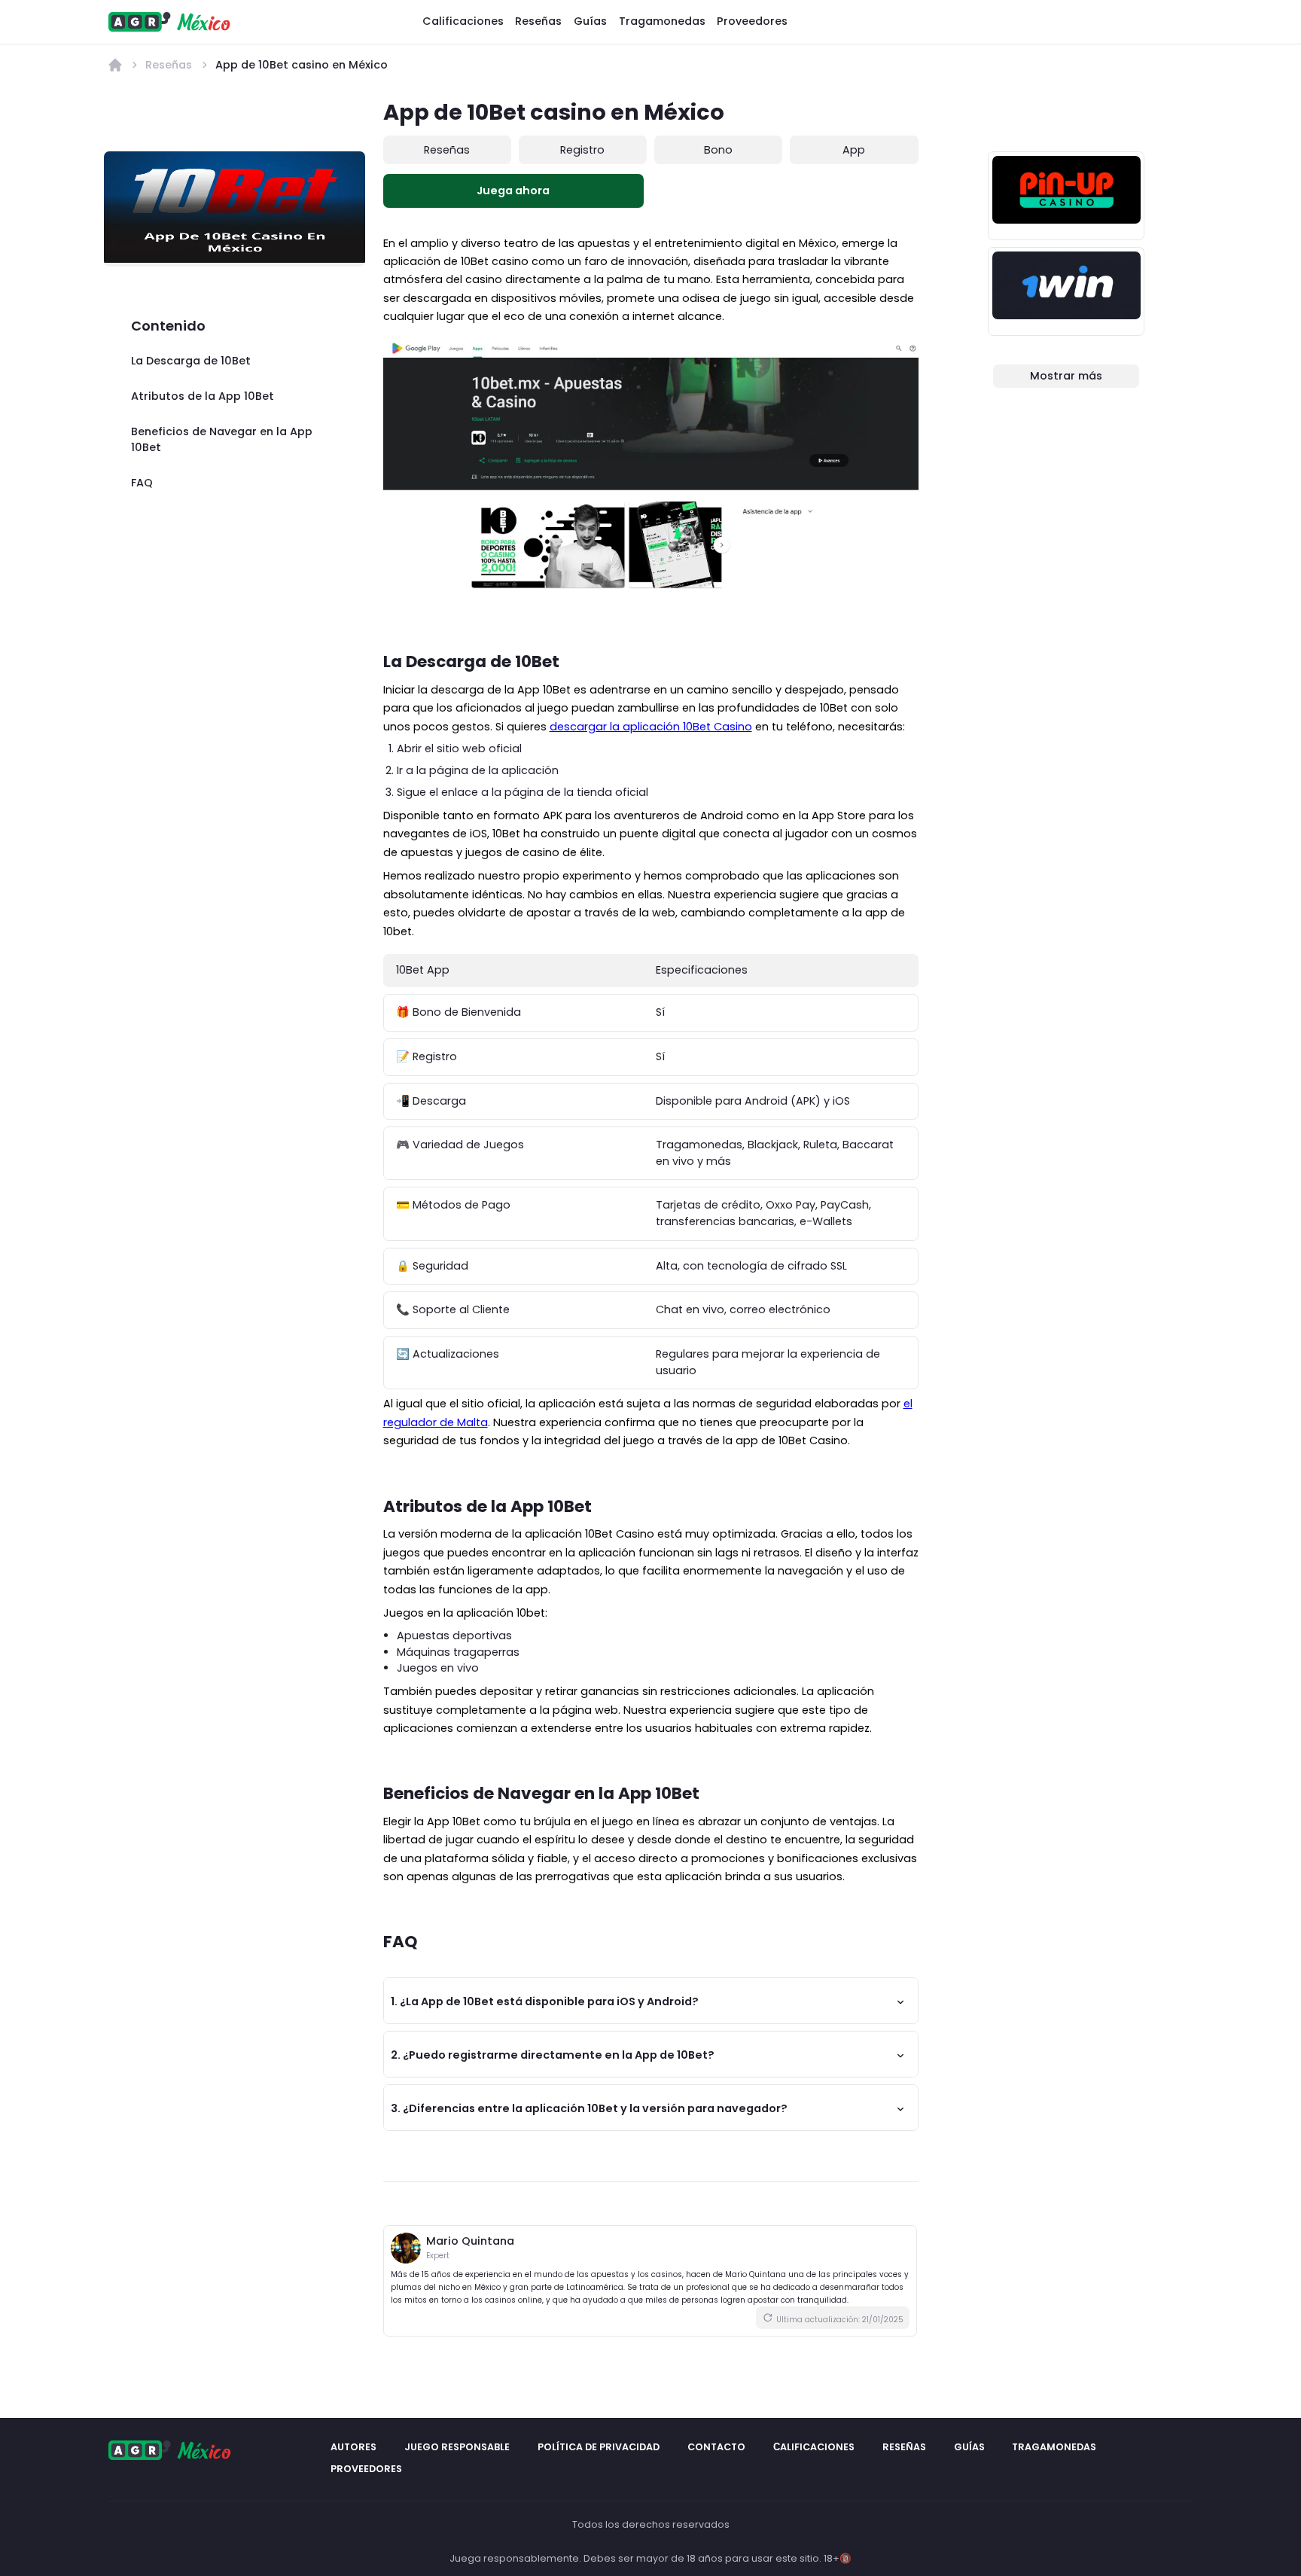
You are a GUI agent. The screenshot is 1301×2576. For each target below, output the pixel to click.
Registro (582, 150)
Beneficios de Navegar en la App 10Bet (222, 440)
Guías (590, 21)
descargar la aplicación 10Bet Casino (651, 727)
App (854, 150)
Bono (718, 150)
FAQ (142, 483)
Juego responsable (457, 2447)
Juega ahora (513, 191)
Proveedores (752, 21)
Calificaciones (463, 21)
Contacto (716, 2447)
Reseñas (538, 21)
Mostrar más (1066, 376)
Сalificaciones (814, 2447)
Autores (353, 2447)
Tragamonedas (662, 21)
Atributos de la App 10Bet (203, 396)
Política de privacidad (599, 2447)
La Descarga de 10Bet (191, 361)
